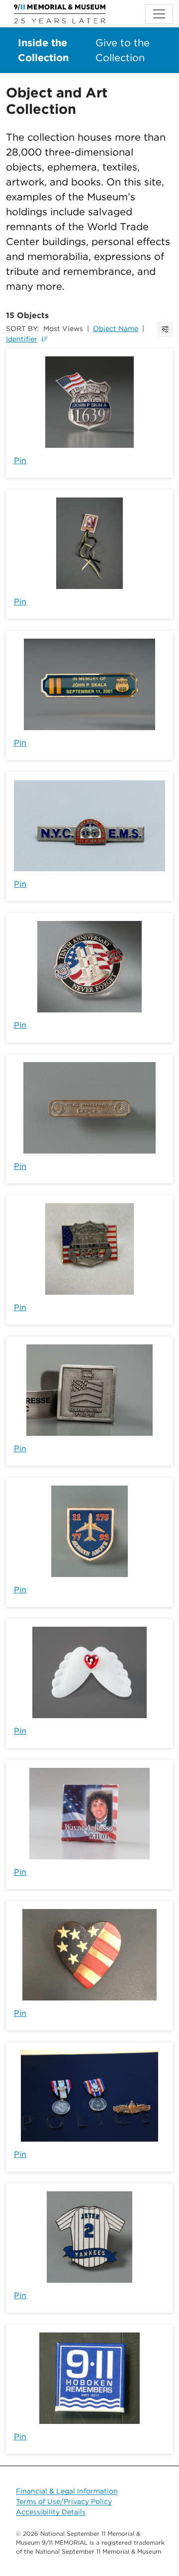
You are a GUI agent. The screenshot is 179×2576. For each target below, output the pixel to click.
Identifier (22, 339)
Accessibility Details (51, 2512)
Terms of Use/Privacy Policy (64, 2501)
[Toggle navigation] (159, 14)
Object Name (116, 329)
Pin (20, 460)
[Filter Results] (165, 329)
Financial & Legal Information (67, 2491)
